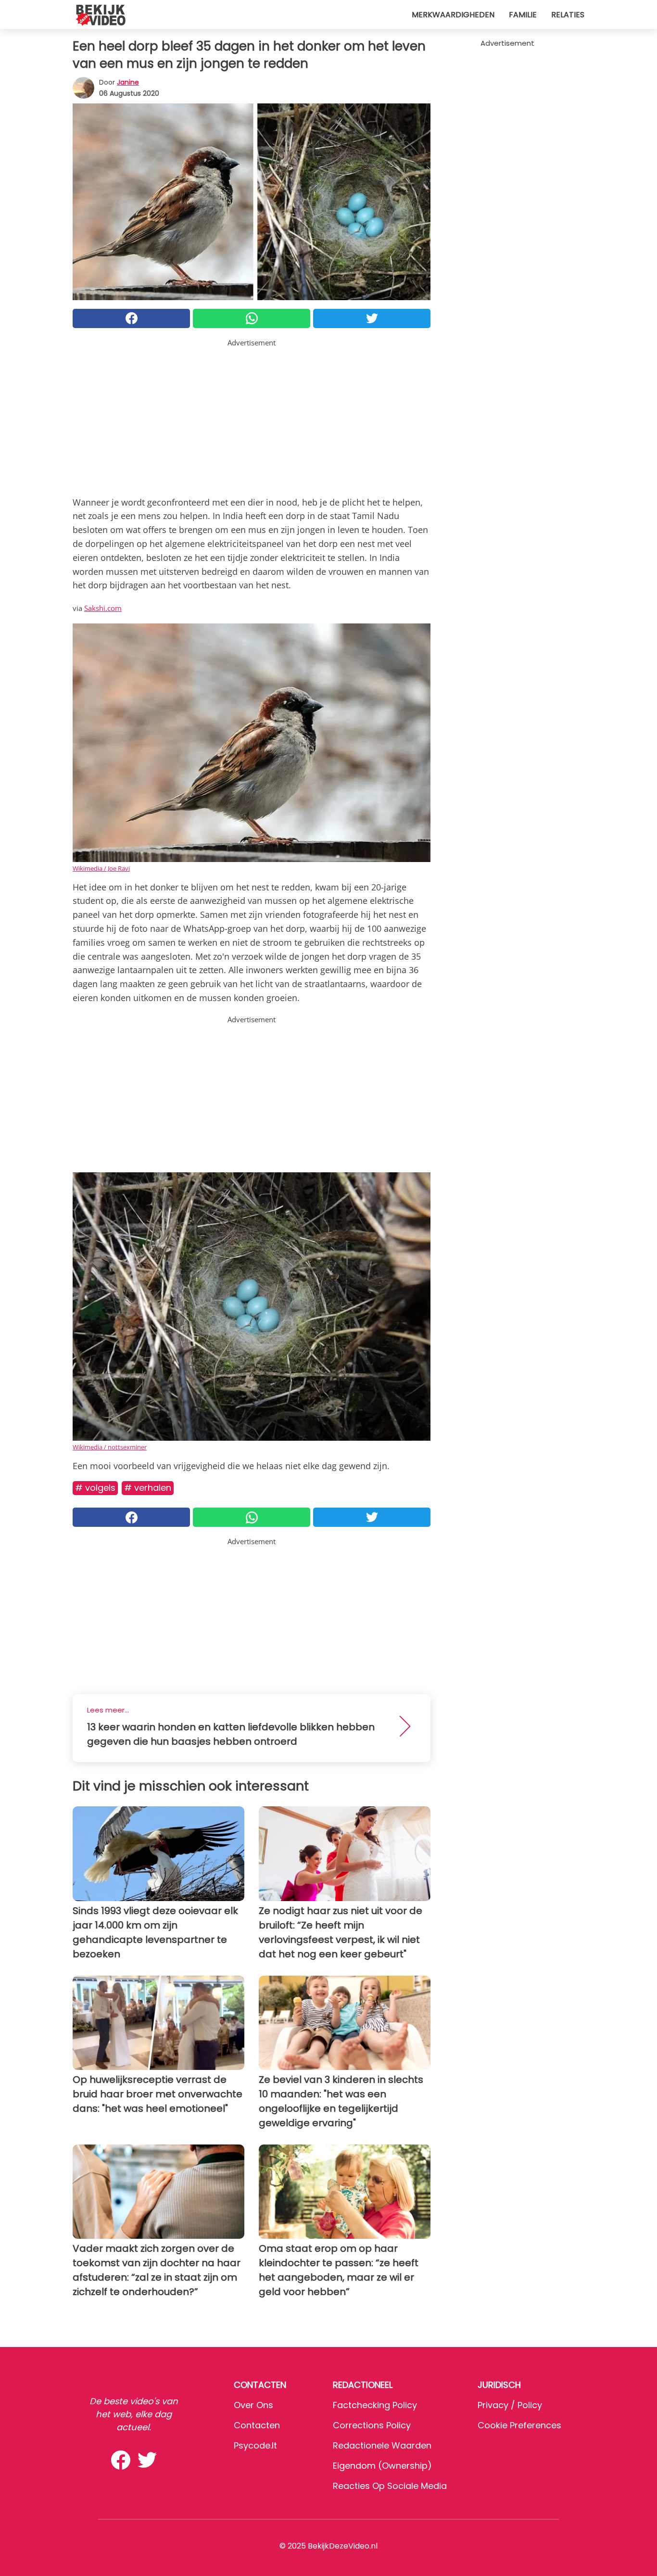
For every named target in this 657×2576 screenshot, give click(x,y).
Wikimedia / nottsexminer (110, 1447)
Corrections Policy (372, 2425)
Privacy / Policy (510, 2405)
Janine (128, 82)
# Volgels (95, 1488)
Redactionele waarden (382, 2445)
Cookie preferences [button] (519, 2425)
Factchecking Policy (375, 2405)
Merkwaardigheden (453, 15)
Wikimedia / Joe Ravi (101, 868)
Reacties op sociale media (390, 2486)
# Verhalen (148, 1488)
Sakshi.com (103, 608)
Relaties (568, 15)
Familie (523, 15)
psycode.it (255, 2445)
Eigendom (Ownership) (382, 2466)
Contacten (257, 2425)
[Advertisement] (252, 416)
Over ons (253, 2405)
